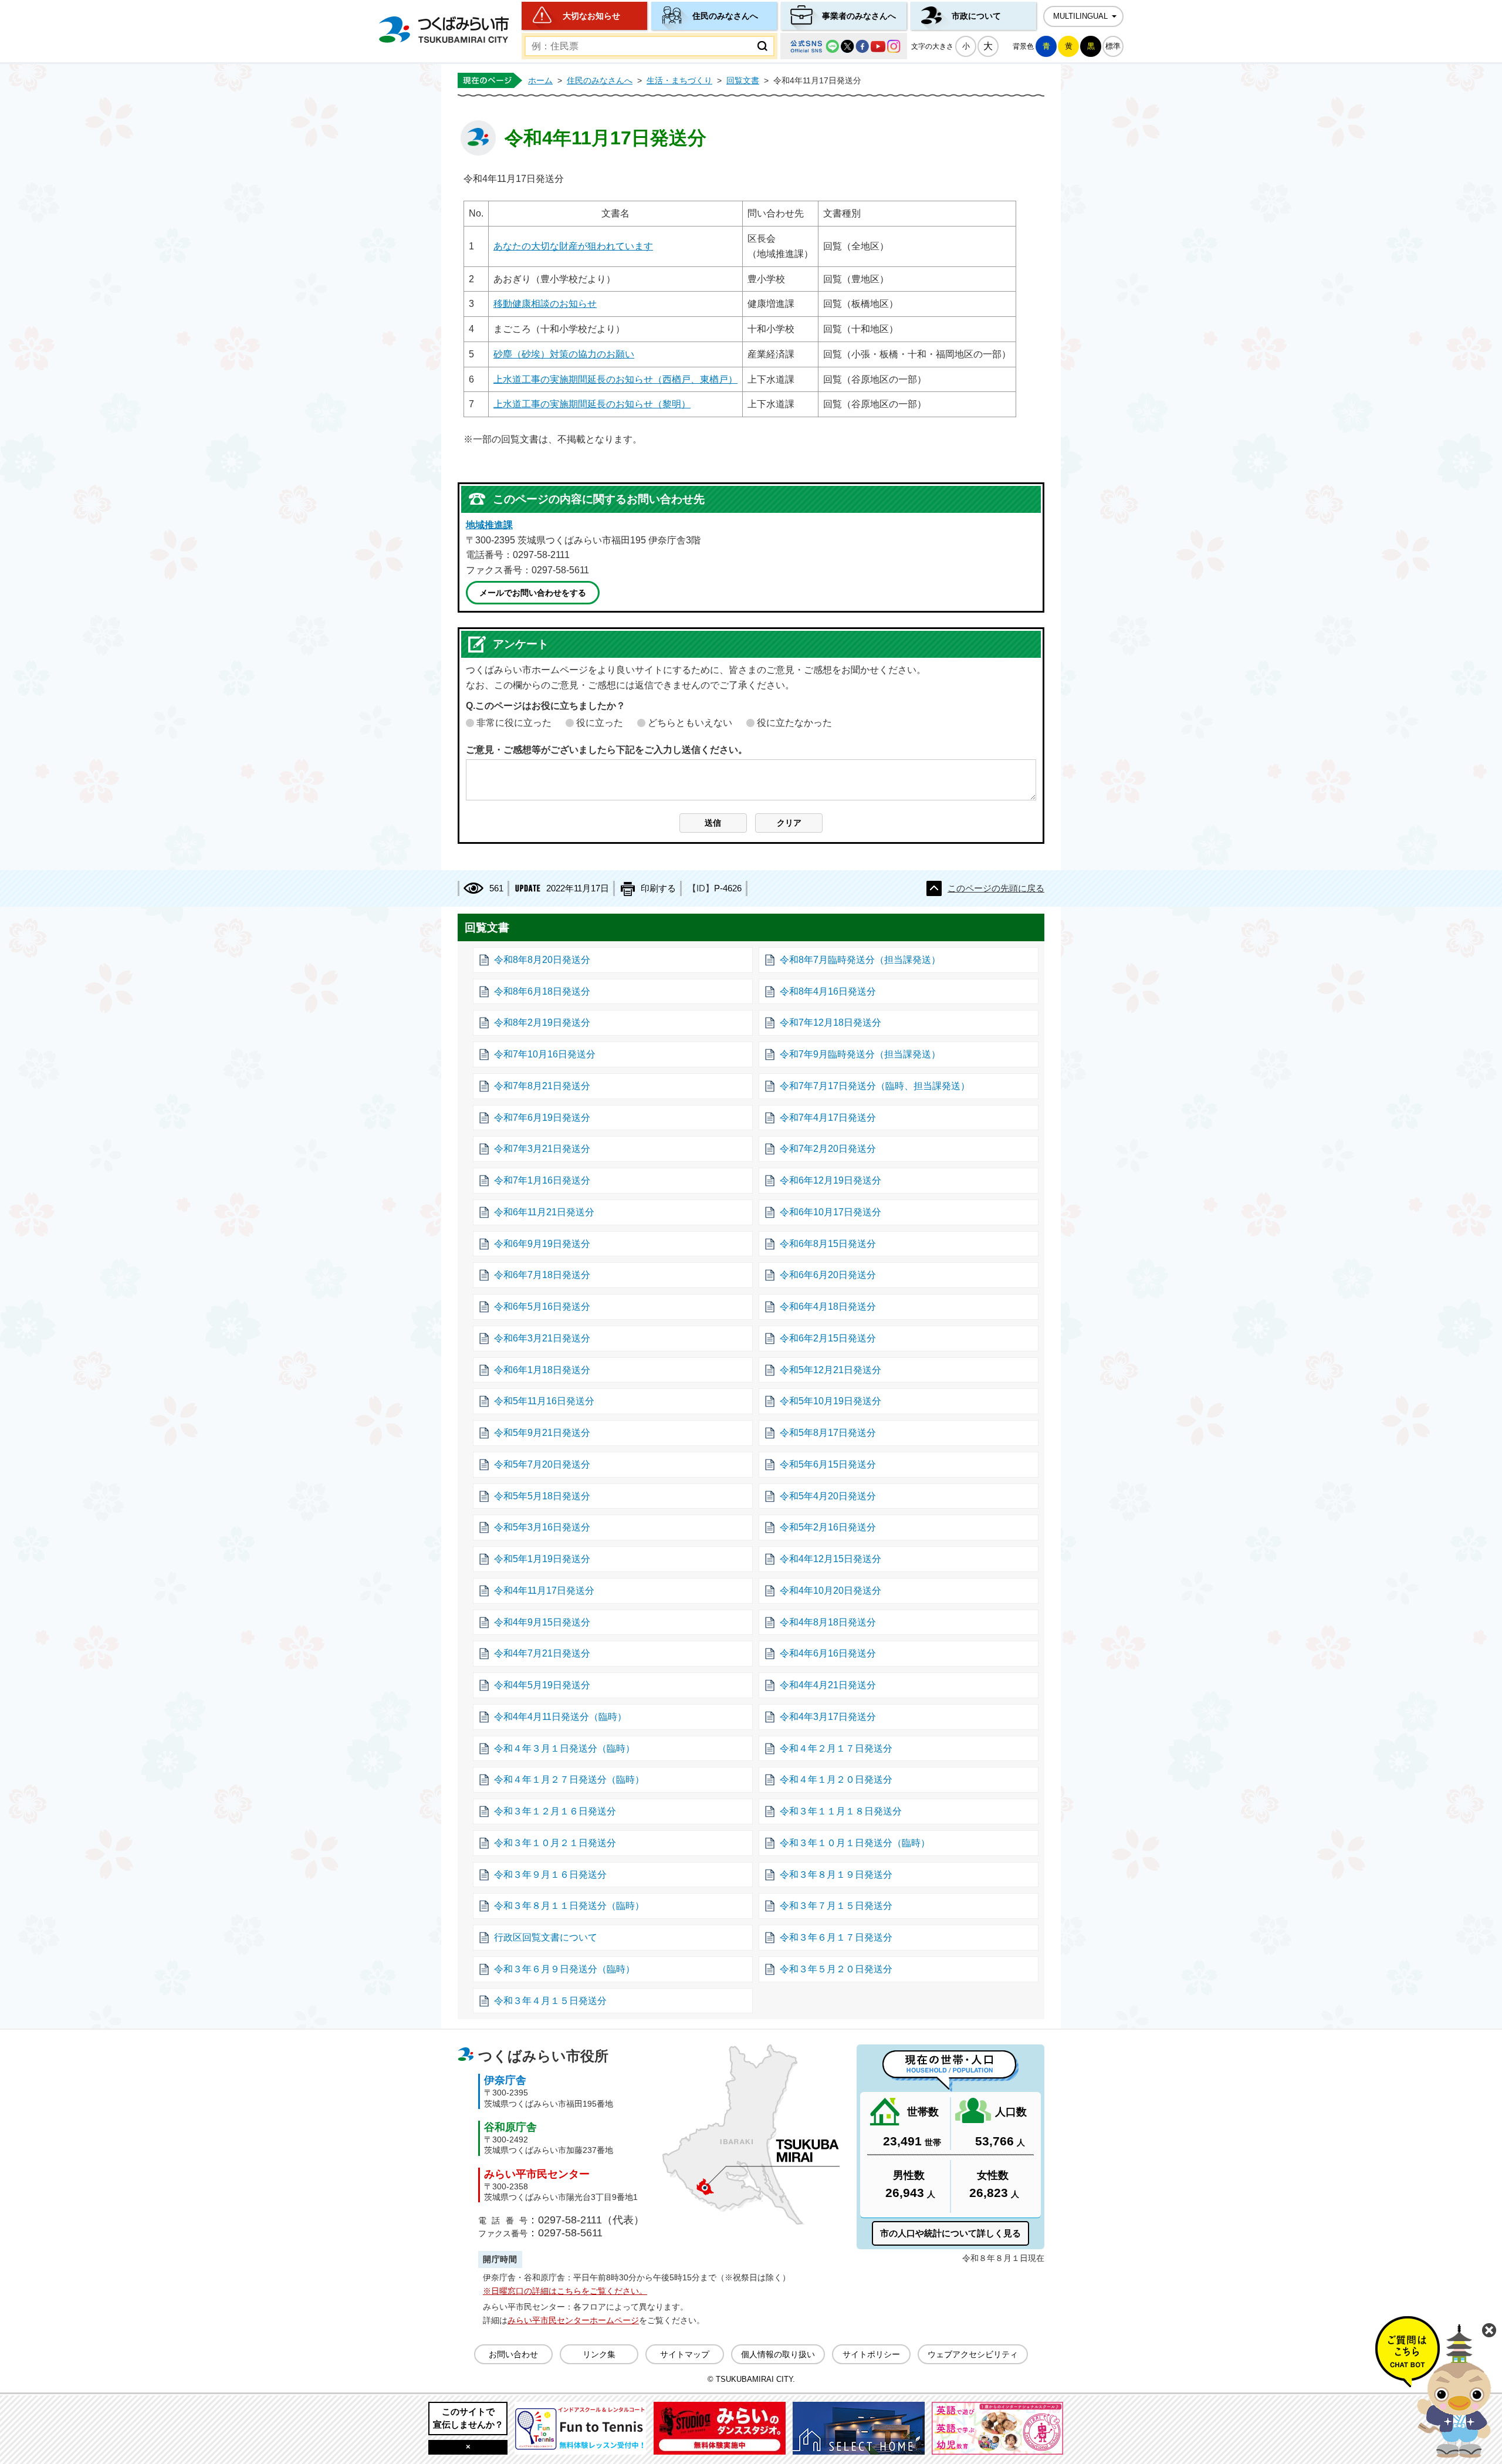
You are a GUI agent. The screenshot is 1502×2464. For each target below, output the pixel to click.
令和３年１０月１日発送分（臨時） (855, 1843)
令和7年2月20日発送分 (828, 1149)
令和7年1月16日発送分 (542, 1180)
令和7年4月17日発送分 (828, 1118)
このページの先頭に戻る (996, 888)
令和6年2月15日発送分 (828, 1338)
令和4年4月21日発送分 (828, 1685)
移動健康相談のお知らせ (545, 304)
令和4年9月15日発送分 (542, 1622)
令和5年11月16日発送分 (544, 1401)
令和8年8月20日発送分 (542, 960)
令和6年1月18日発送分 (542, 1370)
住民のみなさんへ (725, 16)
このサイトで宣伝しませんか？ (468, 2418)
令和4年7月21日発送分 (542, 1653)
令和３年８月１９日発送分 (836, 1875)
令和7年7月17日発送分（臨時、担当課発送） (875, 1086)
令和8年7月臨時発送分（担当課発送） (860, 960)
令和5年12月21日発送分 (831, 1370)
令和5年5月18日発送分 (542, 1496)
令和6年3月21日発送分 (542, 1338)
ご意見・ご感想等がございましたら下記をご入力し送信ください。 (607, 750)
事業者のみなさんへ (859, 16)
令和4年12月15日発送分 (831, 1559)
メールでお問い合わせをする (533, 593)
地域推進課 (489, 525)
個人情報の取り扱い (778, 2354)
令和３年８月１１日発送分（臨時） (569, 1906)
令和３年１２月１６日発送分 (555, 1811)
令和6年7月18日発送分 (542, 1275)
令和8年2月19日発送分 (542, 1023)
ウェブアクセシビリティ (973, 2354)
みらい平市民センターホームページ (573, 2320)
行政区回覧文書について (546, 1937)
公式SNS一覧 (844, 46)
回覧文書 (743, 80)
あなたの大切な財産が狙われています (573, 246)
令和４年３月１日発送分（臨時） (564, 1748)
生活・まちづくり (679, 80)
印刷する (658, 888)
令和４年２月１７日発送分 (836, 1748)
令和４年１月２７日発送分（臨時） (569, 1779)
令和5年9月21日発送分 (542, 1433)
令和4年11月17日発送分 (544, 1591)
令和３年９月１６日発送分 (550, 1875)
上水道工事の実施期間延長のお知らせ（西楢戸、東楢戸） (615, 379)
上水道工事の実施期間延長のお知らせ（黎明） (592, 404)
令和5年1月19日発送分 (542, 1559)
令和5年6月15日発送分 (828, 1464)
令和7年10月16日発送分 (545, 1054)
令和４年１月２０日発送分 (836, 1779)
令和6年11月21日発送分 (544, 1212)
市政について (976, 16)
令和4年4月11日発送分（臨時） (560, 1717)
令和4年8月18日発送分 (828, 1622)
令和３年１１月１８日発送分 (841, 1811)
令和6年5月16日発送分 (542, 1307)
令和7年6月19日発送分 (542, 1118)
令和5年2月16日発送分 (828, 1527)
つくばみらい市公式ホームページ (444, 30)
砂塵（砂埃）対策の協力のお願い (564, 354)
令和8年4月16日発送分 (828, 991)
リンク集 (599, 2354)
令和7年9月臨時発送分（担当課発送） (860, 1054)
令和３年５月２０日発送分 (836, 1969)
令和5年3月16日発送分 (542, 1527)
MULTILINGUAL (1080, 16)
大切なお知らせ (591, 16)
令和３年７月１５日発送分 (836, 1906)
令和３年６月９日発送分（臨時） (564, 1969)
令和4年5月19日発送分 (542, 1685)
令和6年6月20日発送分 (828, 1275)
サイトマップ (685, 2354)
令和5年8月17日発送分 (828, 1433)
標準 (1113, 46)
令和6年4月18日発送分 (828, 1307)
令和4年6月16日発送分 (828, 1653)
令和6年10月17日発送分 (831, 1212)
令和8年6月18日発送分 (542, 991)
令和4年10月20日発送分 (831, 1591)
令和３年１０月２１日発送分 (555, 1843)
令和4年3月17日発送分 (828, 1717)
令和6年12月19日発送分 (831, 1180)
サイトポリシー (871, 2354)
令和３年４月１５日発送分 (550, 2001)
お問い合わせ (513, 2354)
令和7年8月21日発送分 (542, 1086)
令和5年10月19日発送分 (831, 1401)
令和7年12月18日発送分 (831, 1023)
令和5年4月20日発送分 (828, 1496)
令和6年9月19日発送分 (542, 1244)
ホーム (540, 80)
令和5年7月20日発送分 (542, 1464)
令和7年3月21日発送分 (542, 1149)
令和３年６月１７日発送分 (836, 1937)
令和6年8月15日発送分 (828, 1244)
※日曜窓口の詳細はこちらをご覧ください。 (565, 2291)
